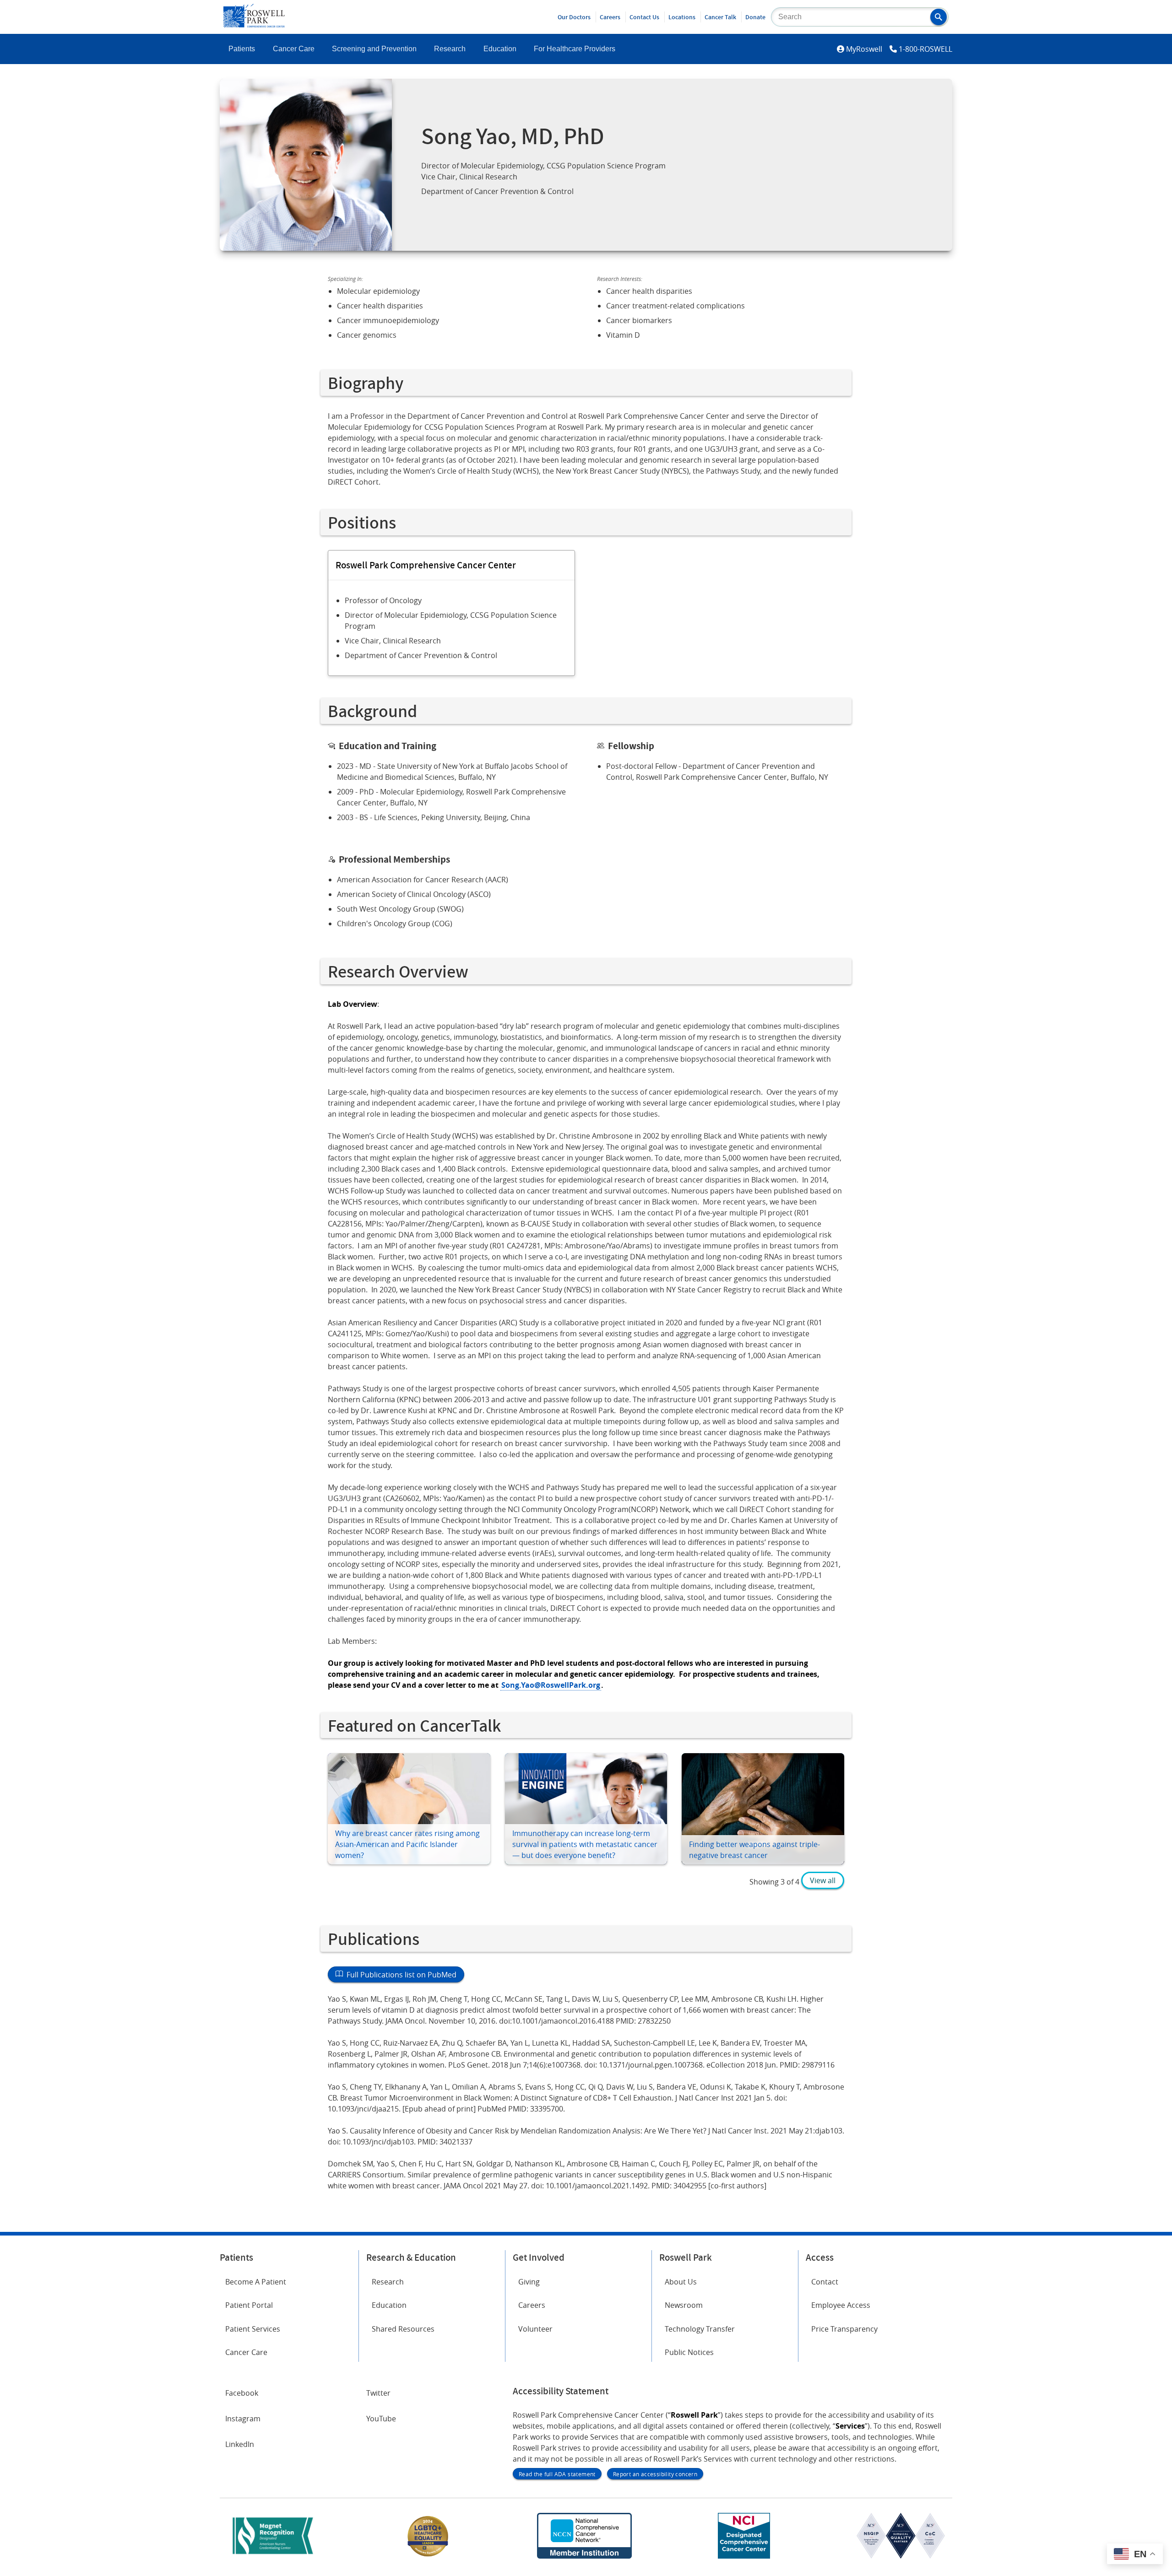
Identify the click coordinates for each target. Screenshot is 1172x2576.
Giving (529, 2282)
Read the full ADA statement (557, 2474)
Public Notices (689, 2352)
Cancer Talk (720, 17)
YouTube (381, 2419)
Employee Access (841, 2305)
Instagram (243, 2419)
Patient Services (253, 2329)
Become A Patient (256, 2282)
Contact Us (644, 17)
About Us (681, 2282)
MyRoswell (864, 49)
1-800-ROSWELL (925, 49)
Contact (825, 2282)
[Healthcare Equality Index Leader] (428, 2556)
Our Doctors (574, 17)
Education (500, 49)
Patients (242, 49)
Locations (682, 17)
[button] (939, 17)
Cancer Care (294, 49)
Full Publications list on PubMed (400, 1975)
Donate (755, 17)
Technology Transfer (700, 2329)
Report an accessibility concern (655, 2474)
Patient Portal (249, 2305)
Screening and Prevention (374, 49)
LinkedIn (240, 2444)
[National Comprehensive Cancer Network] (584, 2556)
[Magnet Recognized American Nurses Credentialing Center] (273, 2556)
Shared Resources (403, 2329)
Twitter (378, 2393)
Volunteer (535, 2329)
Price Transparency (844, 2329)
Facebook (242, 2393)
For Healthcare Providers (575, 49)
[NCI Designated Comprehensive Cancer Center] (744, 2556)
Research (450, 49)
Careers (610, 17)
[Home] (254, 25)
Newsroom (684, 2305)
